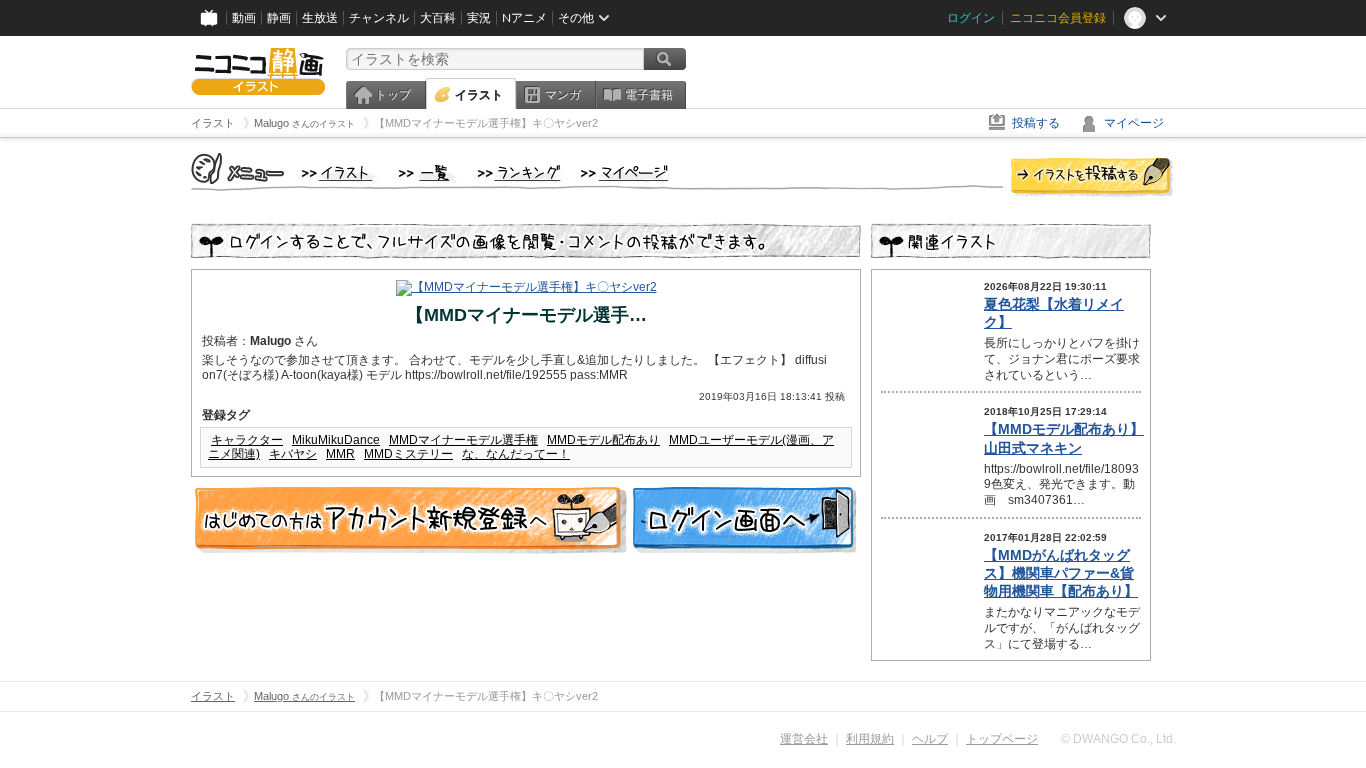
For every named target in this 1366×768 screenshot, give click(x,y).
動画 (244, 18)
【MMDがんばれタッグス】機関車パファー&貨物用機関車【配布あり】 (1061, 573)
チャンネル (379, 18)
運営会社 (804, 739)
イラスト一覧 (428, 174)
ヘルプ (930, 739)
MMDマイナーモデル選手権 (463, 440)
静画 (279, 18)
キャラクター (247, 440)
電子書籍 (649, 95)
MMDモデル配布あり (603, 440)
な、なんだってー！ (516, 454)
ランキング (519, 174)
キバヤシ (293, 454)
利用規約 (870, 739)
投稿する (1036, 123)
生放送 (320, 18)
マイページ (1134, 123)
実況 (479, 18)
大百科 (438, 18)
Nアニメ (524, 18)
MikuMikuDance (336, 440)
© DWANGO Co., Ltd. (1118, 739)
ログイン (971, 18)
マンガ (563, 95)
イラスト (479, 95)
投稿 (1092, 178)
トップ (393, 95)
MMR (340, 454)
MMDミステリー (408, 454)
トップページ (1002, 739)
